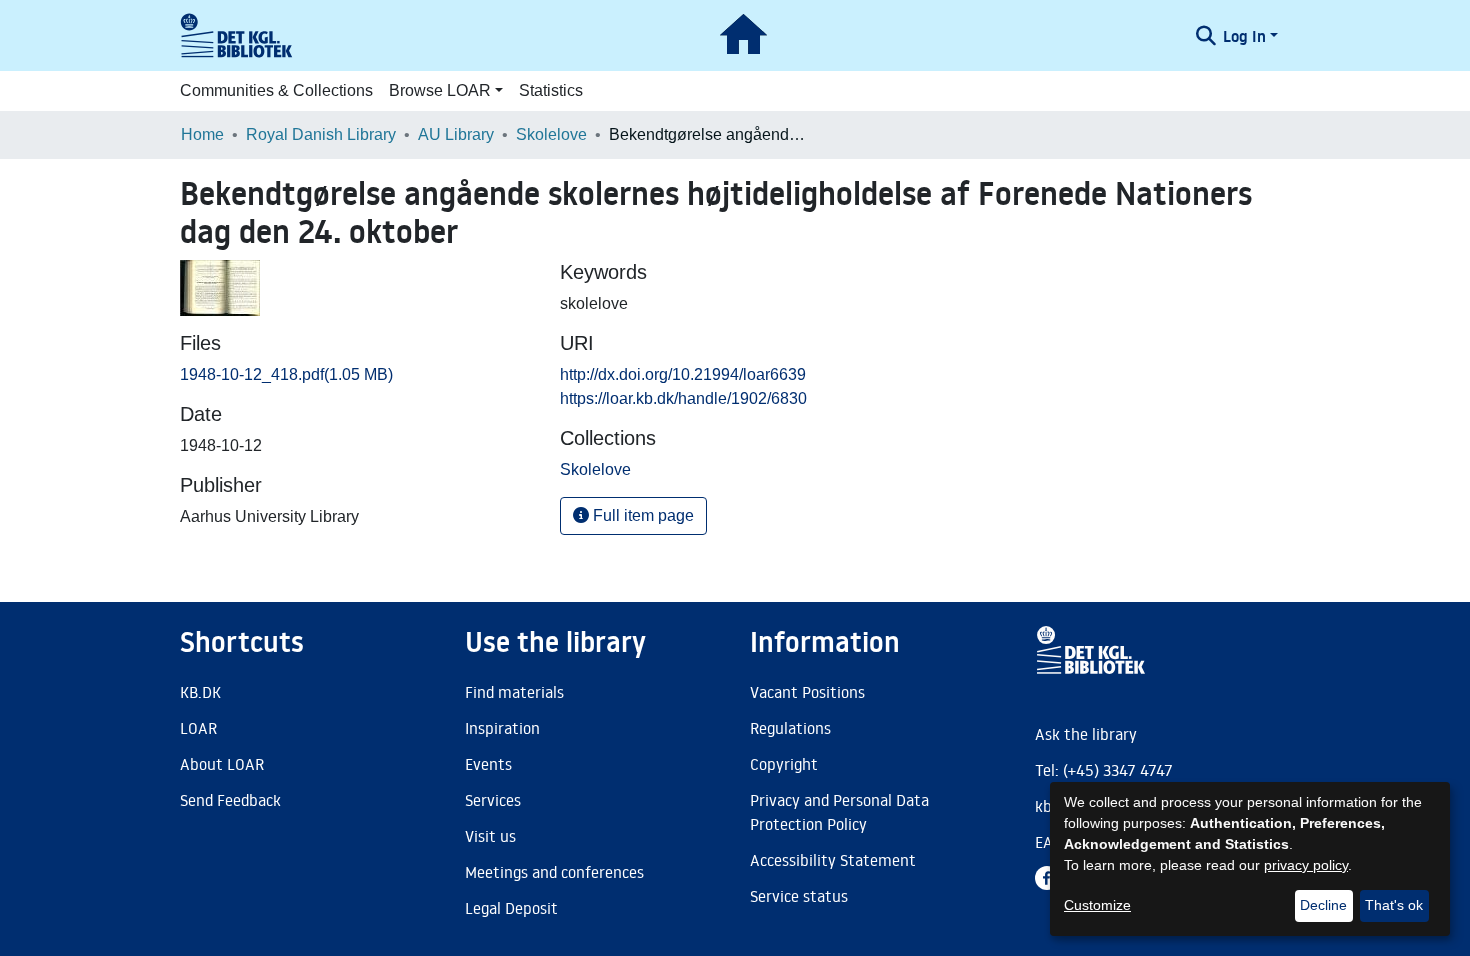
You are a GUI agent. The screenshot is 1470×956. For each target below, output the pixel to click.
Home (202, 134)
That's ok (1394, 905)
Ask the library (1086, 734)
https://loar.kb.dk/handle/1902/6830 (683, 398)
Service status (799, 896)
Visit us (490, 836)
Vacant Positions (807, 692)
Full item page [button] (641, 515)
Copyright (784, 764)
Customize (1097, 905)
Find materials (514, 692)
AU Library (456, 134)
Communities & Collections (276, 90)
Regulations (790, 728)
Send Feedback (230, 800)
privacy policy (1306, 865)
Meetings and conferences (554, 872)
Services (493, 800)
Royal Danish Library (321, 134)
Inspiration (502, 728)
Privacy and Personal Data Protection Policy (839, 812)
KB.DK (200, 692)
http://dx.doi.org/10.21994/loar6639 (683, 374)
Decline (1323, 905)
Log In (1244, 36)
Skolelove (551, 134)
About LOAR (222, 764)
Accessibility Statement (833, 860)
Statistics (551, 90)
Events (488, 764)
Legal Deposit (511, 908)
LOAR (198, 728)
